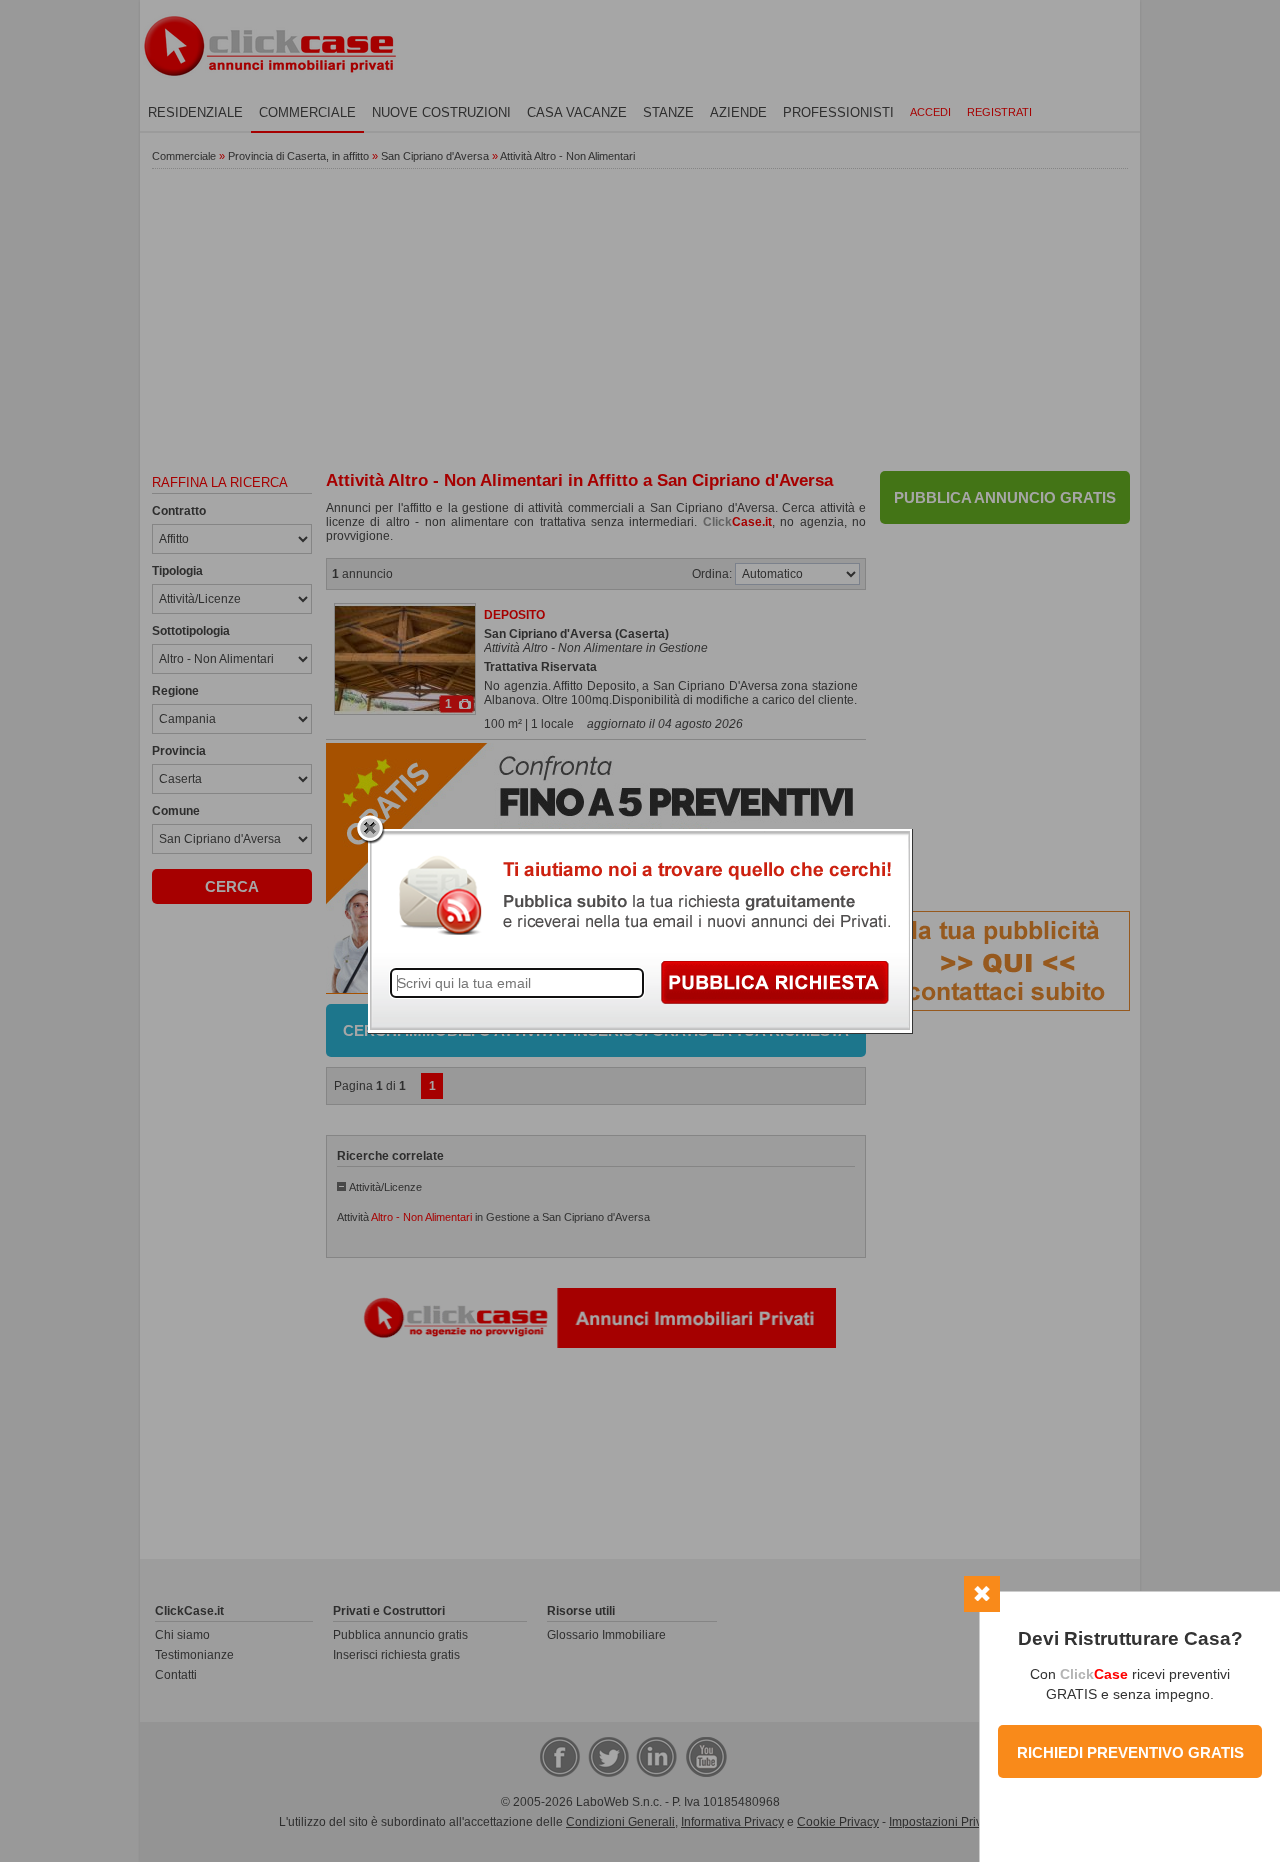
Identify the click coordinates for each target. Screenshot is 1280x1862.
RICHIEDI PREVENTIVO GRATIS (1130, 1752)
